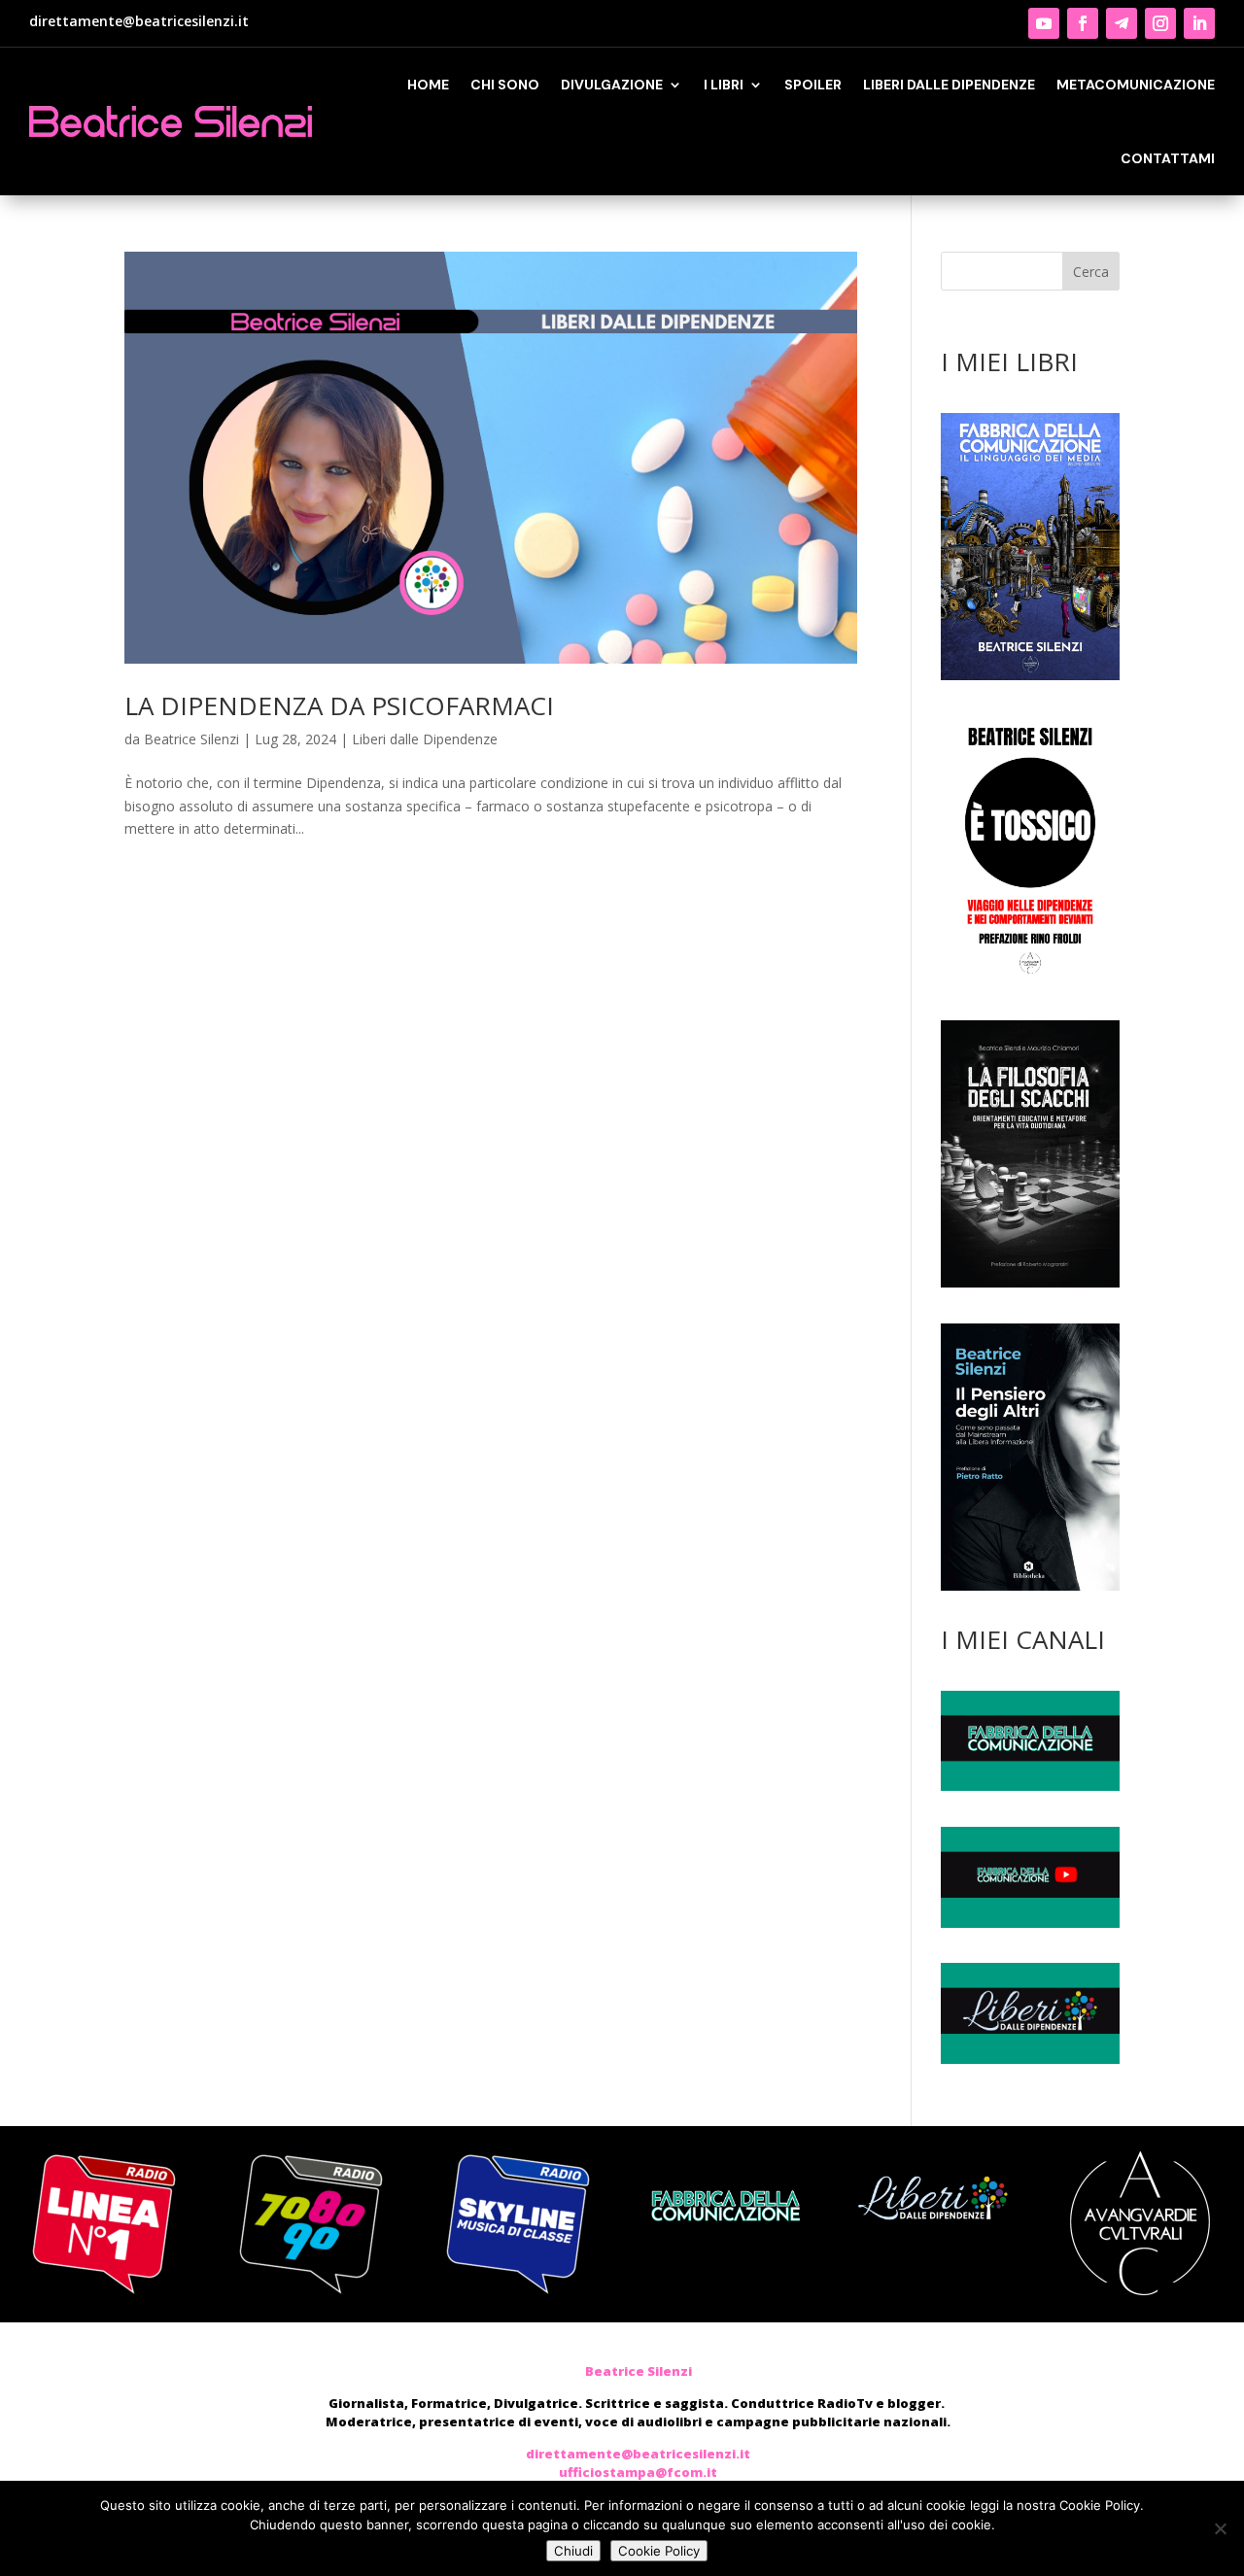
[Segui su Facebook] (1083, 23)
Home (428, 85)
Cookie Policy (659, 2551)
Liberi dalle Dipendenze (425, 739)
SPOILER (813, 85)
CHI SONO (505, 85)
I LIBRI (724, 85)
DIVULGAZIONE (612, 85)
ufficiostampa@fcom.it (638, 2472)
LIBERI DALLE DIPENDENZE (949, 85)
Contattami (1168, 158)
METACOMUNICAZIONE (1136, 85)
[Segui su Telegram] (1122, 23)
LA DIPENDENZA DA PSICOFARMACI (339, 705)
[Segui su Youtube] (1044, 23)
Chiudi (573, 2551)
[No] (1220, 2528)
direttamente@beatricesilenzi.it (139, 21)
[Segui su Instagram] (1160, 23)
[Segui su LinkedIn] (1199, 23)
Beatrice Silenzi (191, 739)
